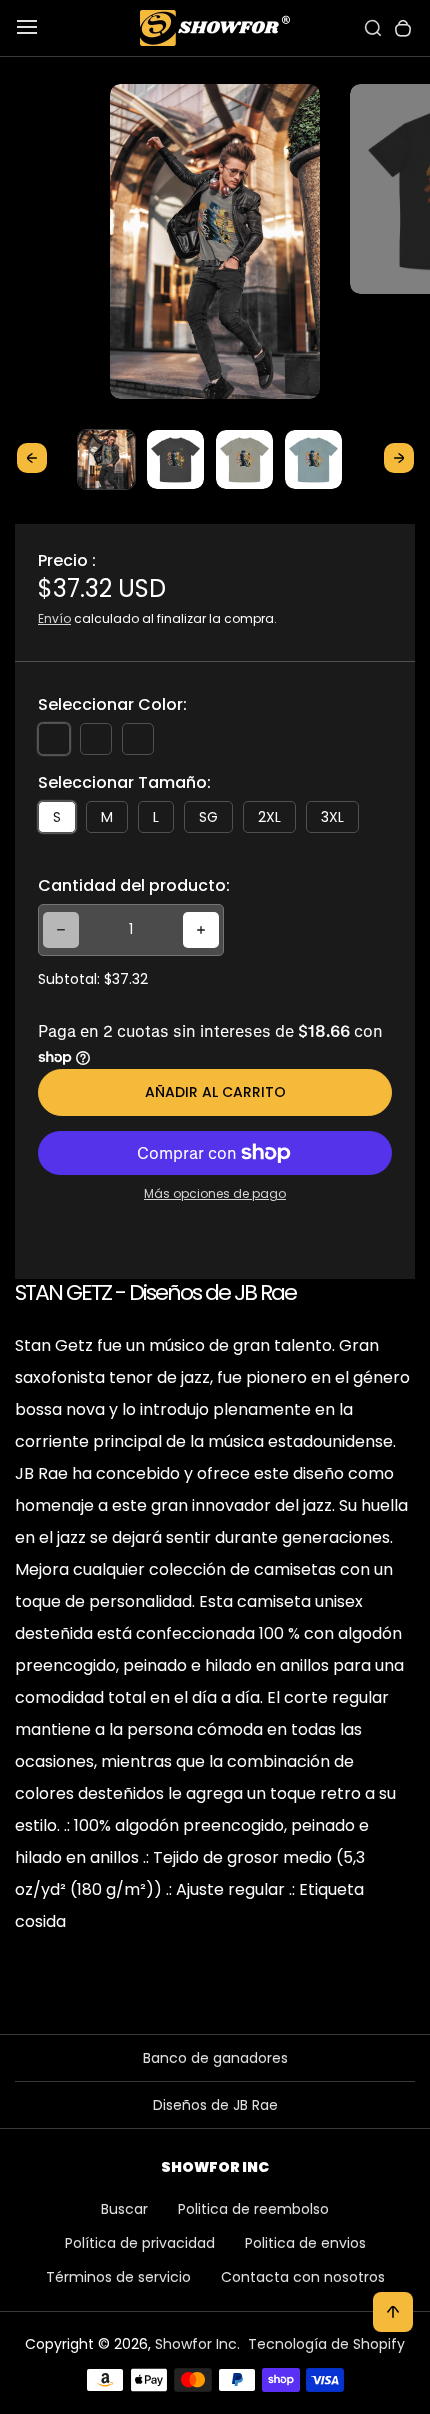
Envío (54, 618)
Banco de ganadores (215, 2058)
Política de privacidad (140, 2243)
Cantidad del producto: (134, 885)
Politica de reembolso (253, 2209)
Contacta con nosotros (303, 2277)
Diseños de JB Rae (215, 2105)
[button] (106, 458)
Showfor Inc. (197, 2344)
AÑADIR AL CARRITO (215, 1092)
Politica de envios (305, 2243)
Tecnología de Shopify (326, 2344)
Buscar (124, 2209)
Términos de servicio (118, 2277)
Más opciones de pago (215, 1193)
